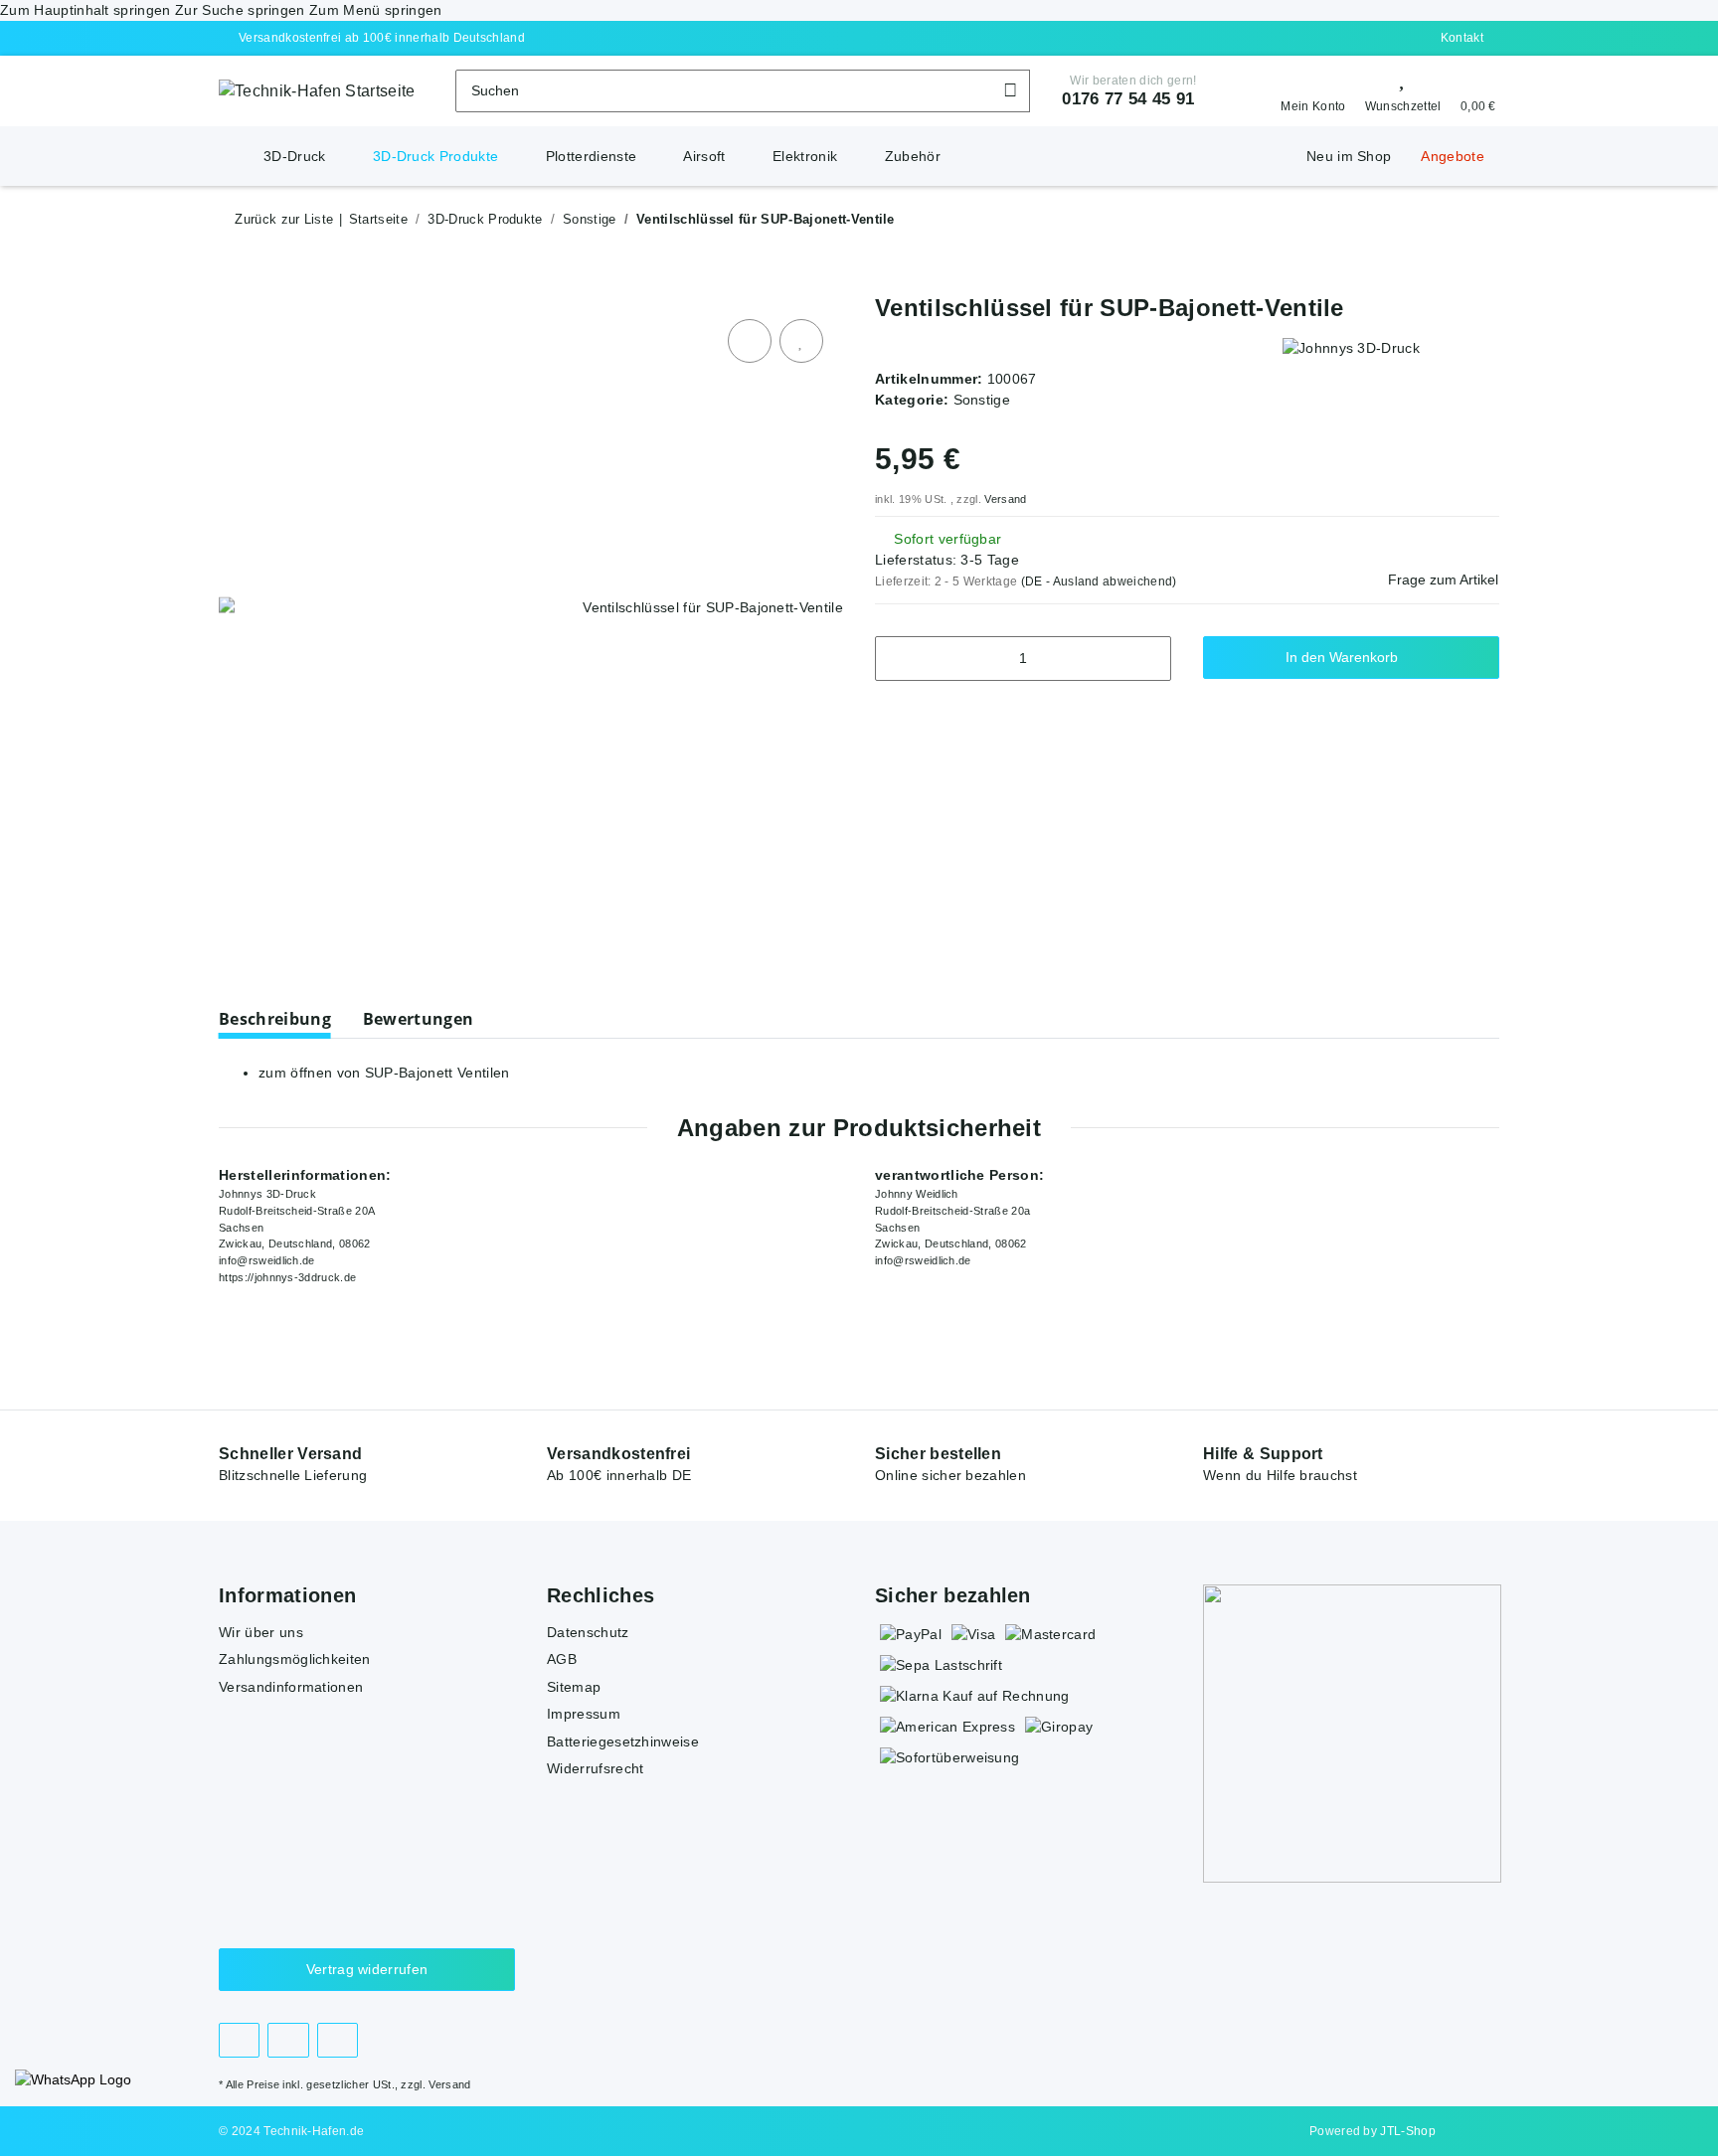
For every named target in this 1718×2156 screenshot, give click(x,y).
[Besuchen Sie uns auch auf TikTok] (338, 2040)
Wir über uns (261, 1632)
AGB (562, 1659)
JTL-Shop (1408, 2131)
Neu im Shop (1349, 156)
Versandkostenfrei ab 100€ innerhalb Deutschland (382, 38)
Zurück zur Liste (284, 219)
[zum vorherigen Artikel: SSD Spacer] (1478, 219)
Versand (1005, 499)
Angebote (1453, 156)
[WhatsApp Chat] (73, 2080)
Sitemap (574, 1687)
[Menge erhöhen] (1149, 659)
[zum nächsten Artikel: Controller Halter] (1434, 219)
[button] (1306, 91)
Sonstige (982, 400)
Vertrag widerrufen (367, 1969)
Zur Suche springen (242, 10)
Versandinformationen (291, 1687)
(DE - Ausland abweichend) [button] (1099, 581)
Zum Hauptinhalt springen (87, 10)
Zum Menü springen (375, 10)
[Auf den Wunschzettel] (801, 341)
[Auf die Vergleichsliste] (750, 341)
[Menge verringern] (897, 659)
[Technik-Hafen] (234, 146)
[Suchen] (1011, 90)
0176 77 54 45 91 (1128, 99)
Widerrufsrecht (595, 1768)
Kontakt (1462, 38)
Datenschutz (588, 1632)
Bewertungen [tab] (419, 1019)
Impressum (584, 1714)
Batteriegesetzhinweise (623, 1741)
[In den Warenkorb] (235, 284)
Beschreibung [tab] (275, 1019)
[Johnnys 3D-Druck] (1351, 347)
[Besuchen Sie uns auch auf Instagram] (288, 2040)
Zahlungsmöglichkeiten (295, 1659)
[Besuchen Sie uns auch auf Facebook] (239, 2040)
